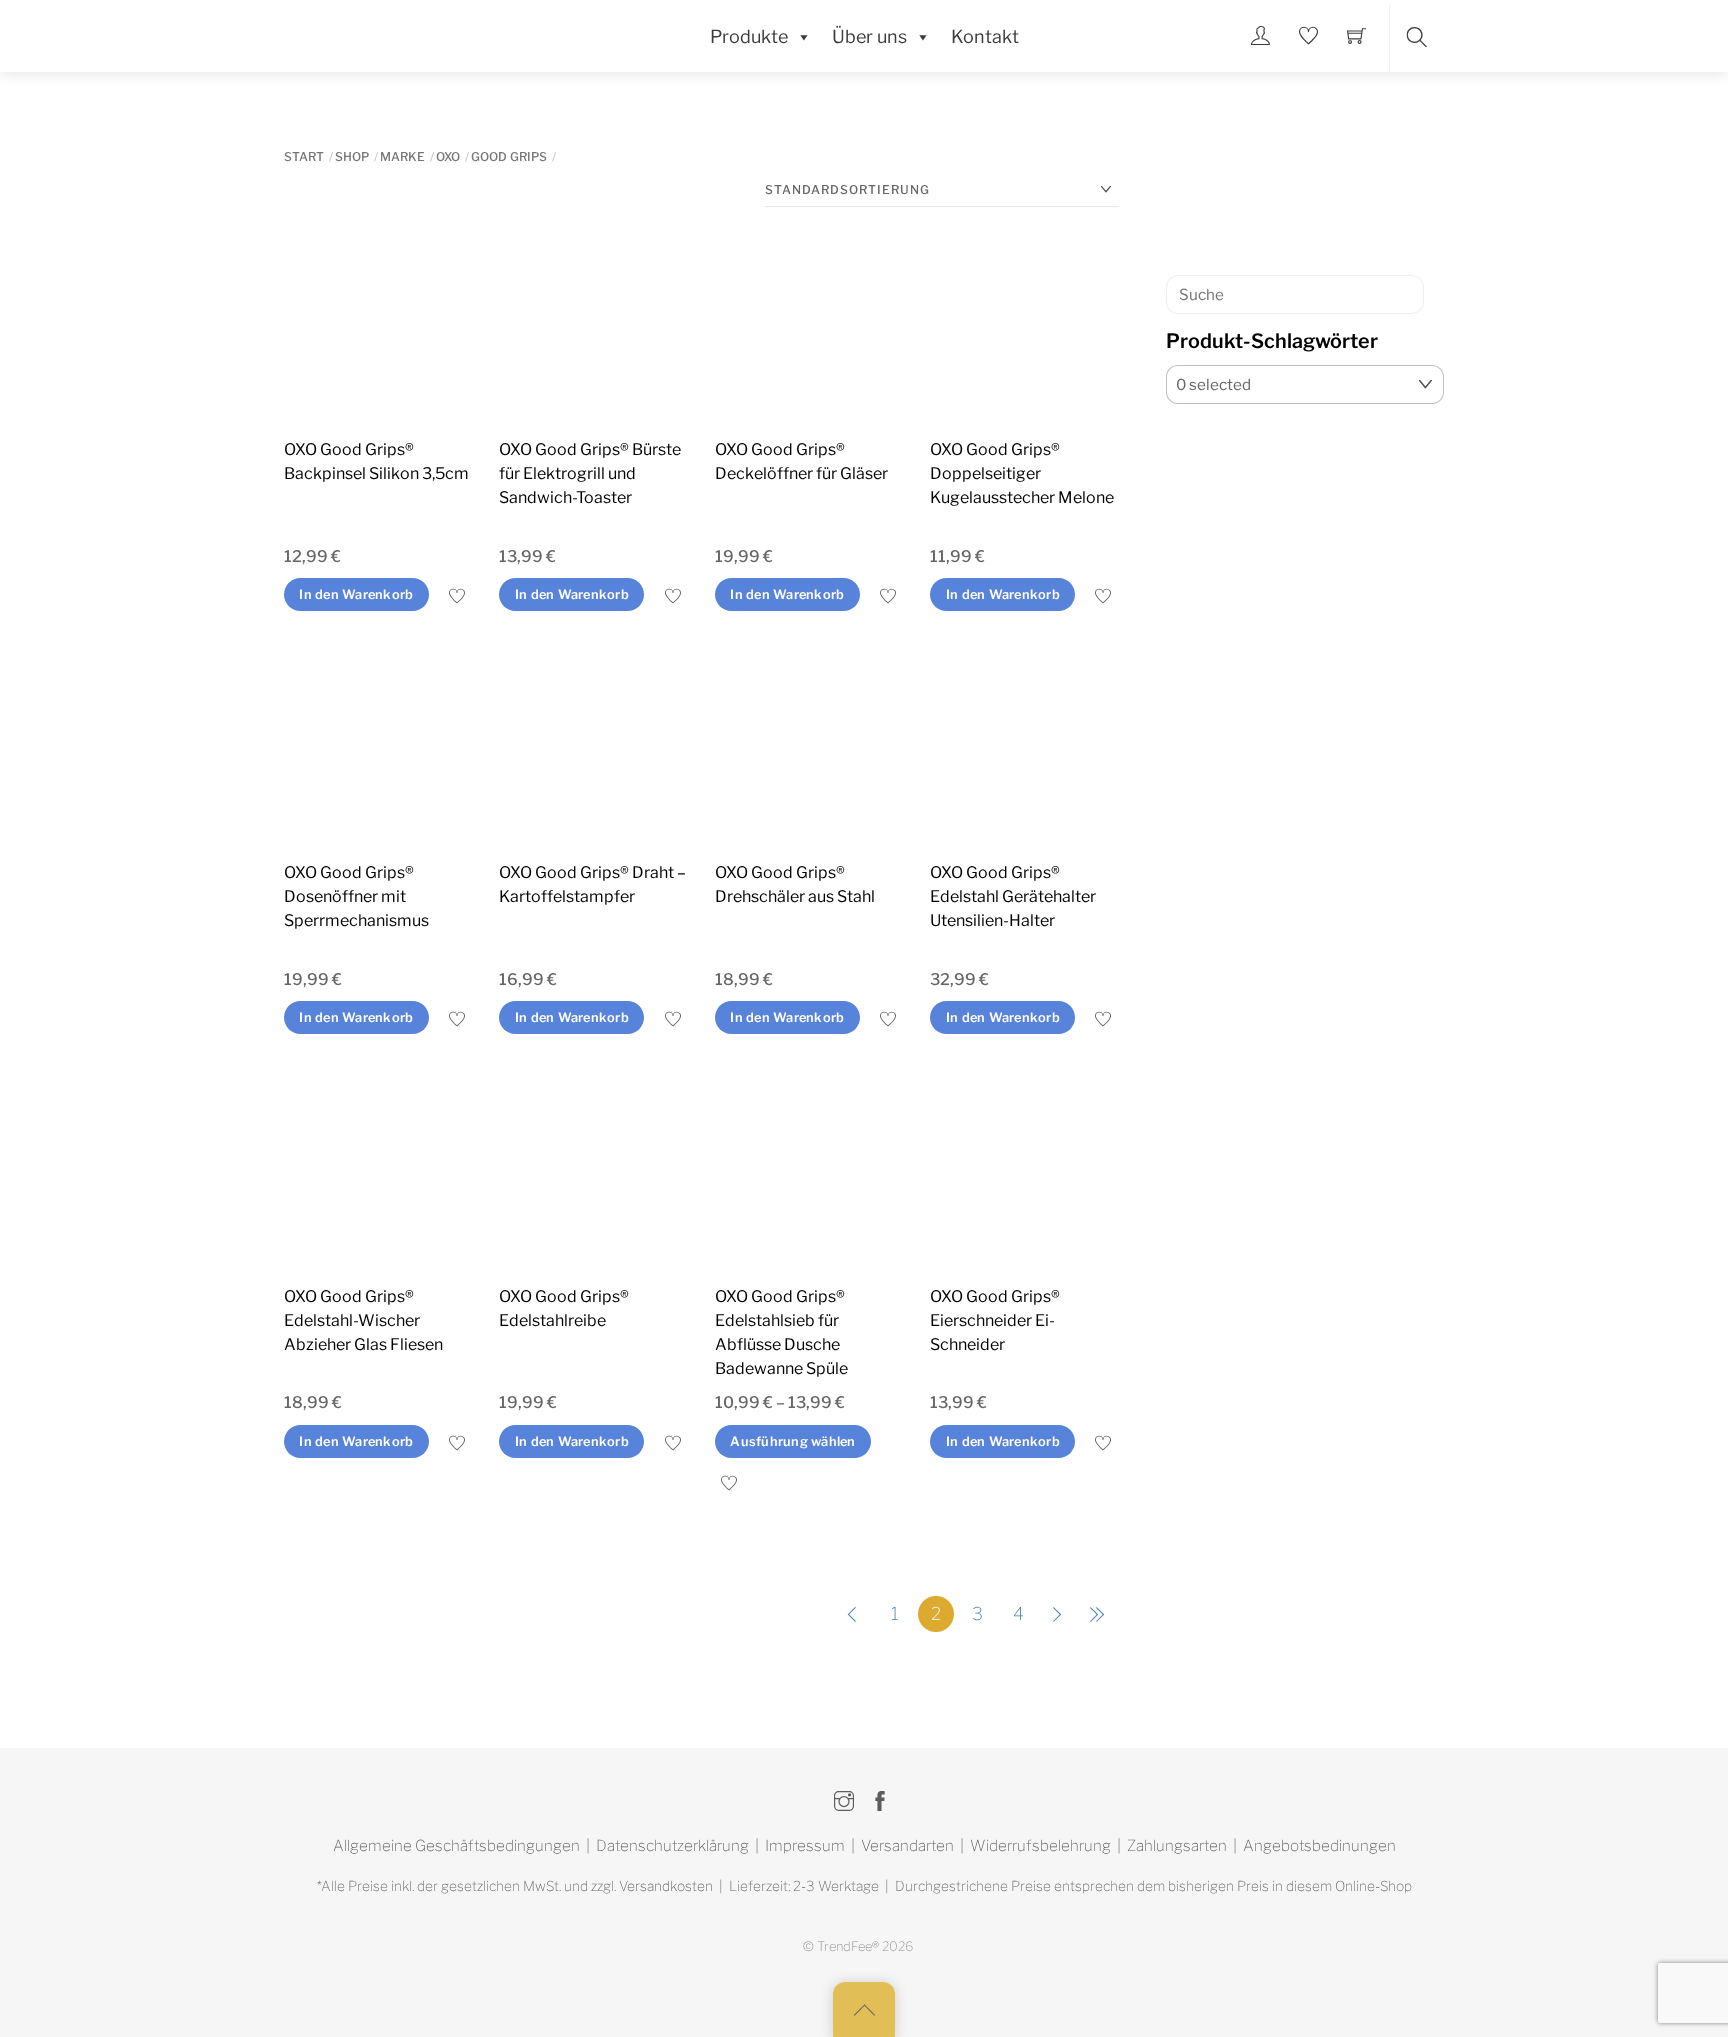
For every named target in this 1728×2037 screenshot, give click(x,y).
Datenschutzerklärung (672, 1845)
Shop (352, 156)
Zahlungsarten (1177, 1845)
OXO (448, 156)
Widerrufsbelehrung (1040, 1845)
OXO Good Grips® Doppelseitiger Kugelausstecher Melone (1022, 473)
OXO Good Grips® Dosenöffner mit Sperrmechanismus (356, 896)
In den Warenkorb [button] (356, 594)
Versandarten (907, 1845)
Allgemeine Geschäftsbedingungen (456, 1845)
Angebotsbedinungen (1319, 1845)
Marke (402, 156)
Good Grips (509, 156)
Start (304, 156)
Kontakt (985, 36)
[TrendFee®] (374, 34)
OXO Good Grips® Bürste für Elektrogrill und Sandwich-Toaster (590, 473)
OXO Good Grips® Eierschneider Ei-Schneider (995, 1320)
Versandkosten (666, 1886)
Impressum (805, 1845)
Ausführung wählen (792, 1441)
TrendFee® (848, 1946)
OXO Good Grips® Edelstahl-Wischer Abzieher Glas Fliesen (363, 1320)
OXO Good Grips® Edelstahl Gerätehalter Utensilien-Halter (1013, 896)
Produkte (749, 36)
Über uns (869, 36)
